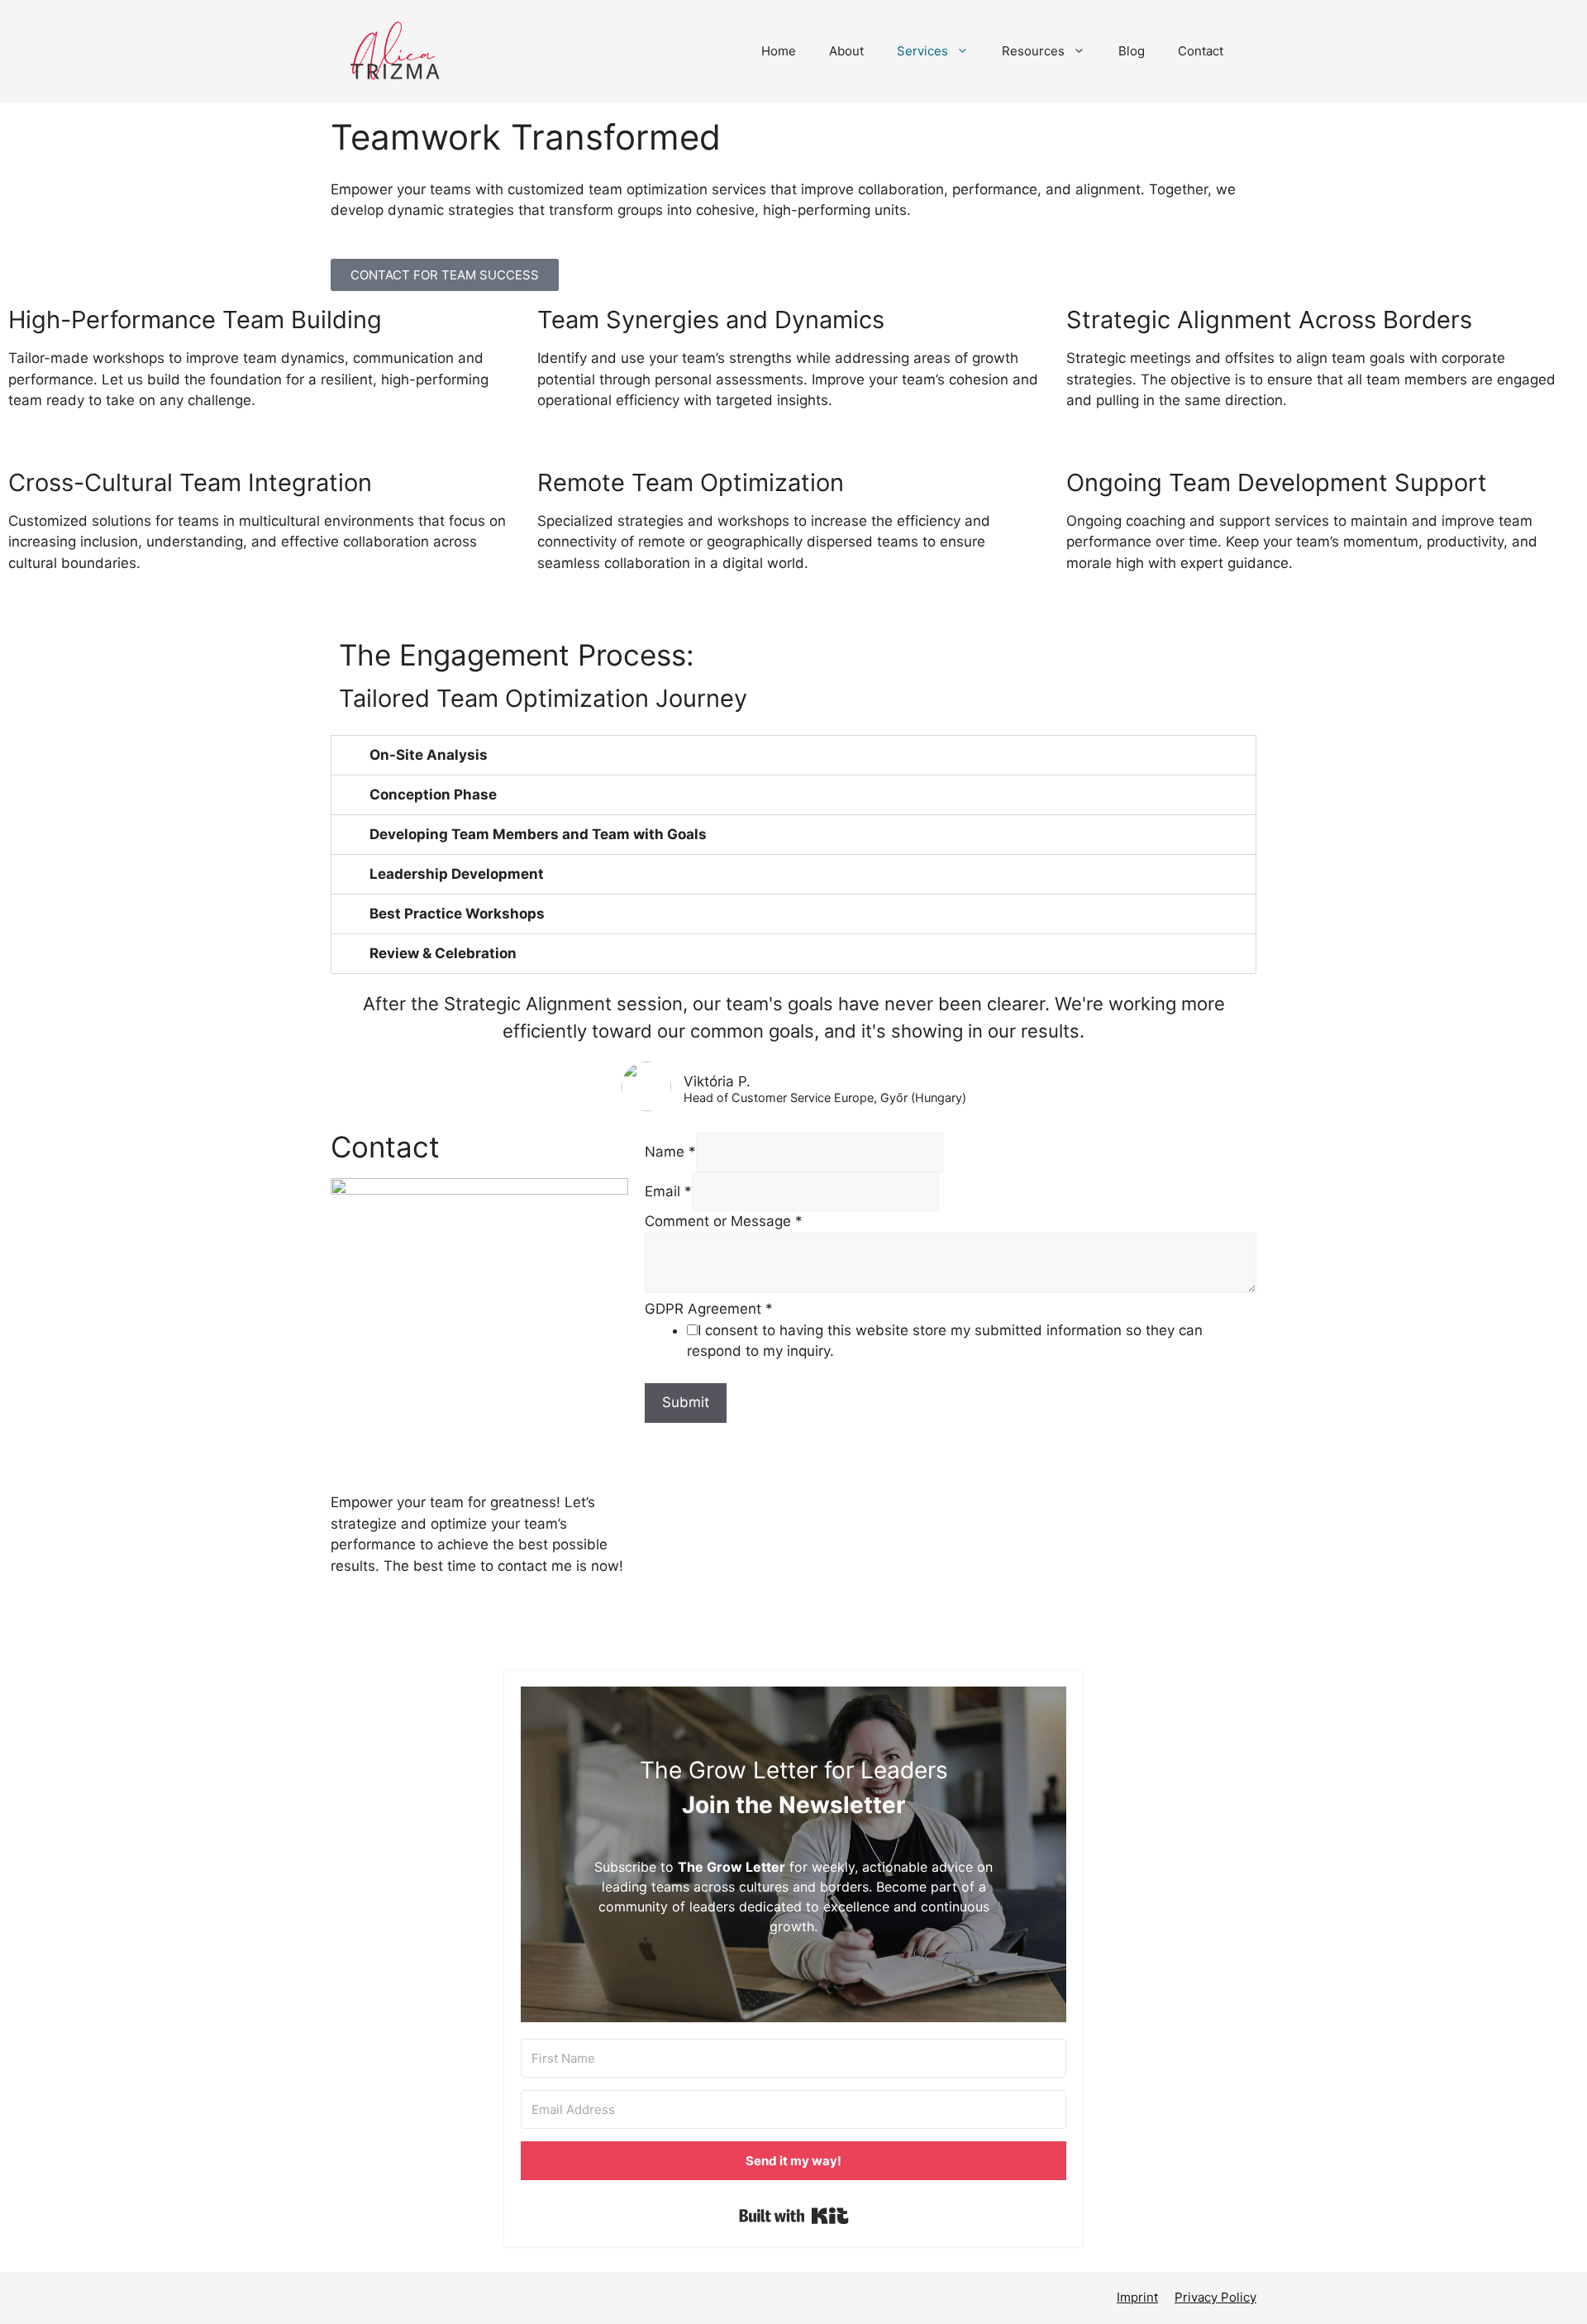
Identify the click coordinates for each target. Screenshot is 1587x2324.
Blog (1132, 51)
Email (668, 1191)
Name (670, 1152)
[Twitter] (351, 1635)
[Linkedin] (442, 1635)
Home (779, 51)
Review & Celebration (443, 953)
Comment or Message (724, 1221)
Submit (686, 1402)
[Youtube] (397, 1635)
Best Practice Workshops (457, 914)
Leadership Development (457, 874)
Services (922, 51)
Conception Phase (433, 795)
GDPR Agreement (709, 1309)
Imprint (1137, 2297)
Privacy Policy (1215, 2297)
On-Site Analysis (429, 755)
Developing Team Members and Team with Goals (538, 834)
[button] (793, 755)
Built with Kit (794, 2216)
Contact (1201, 51)
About (846, 51)
